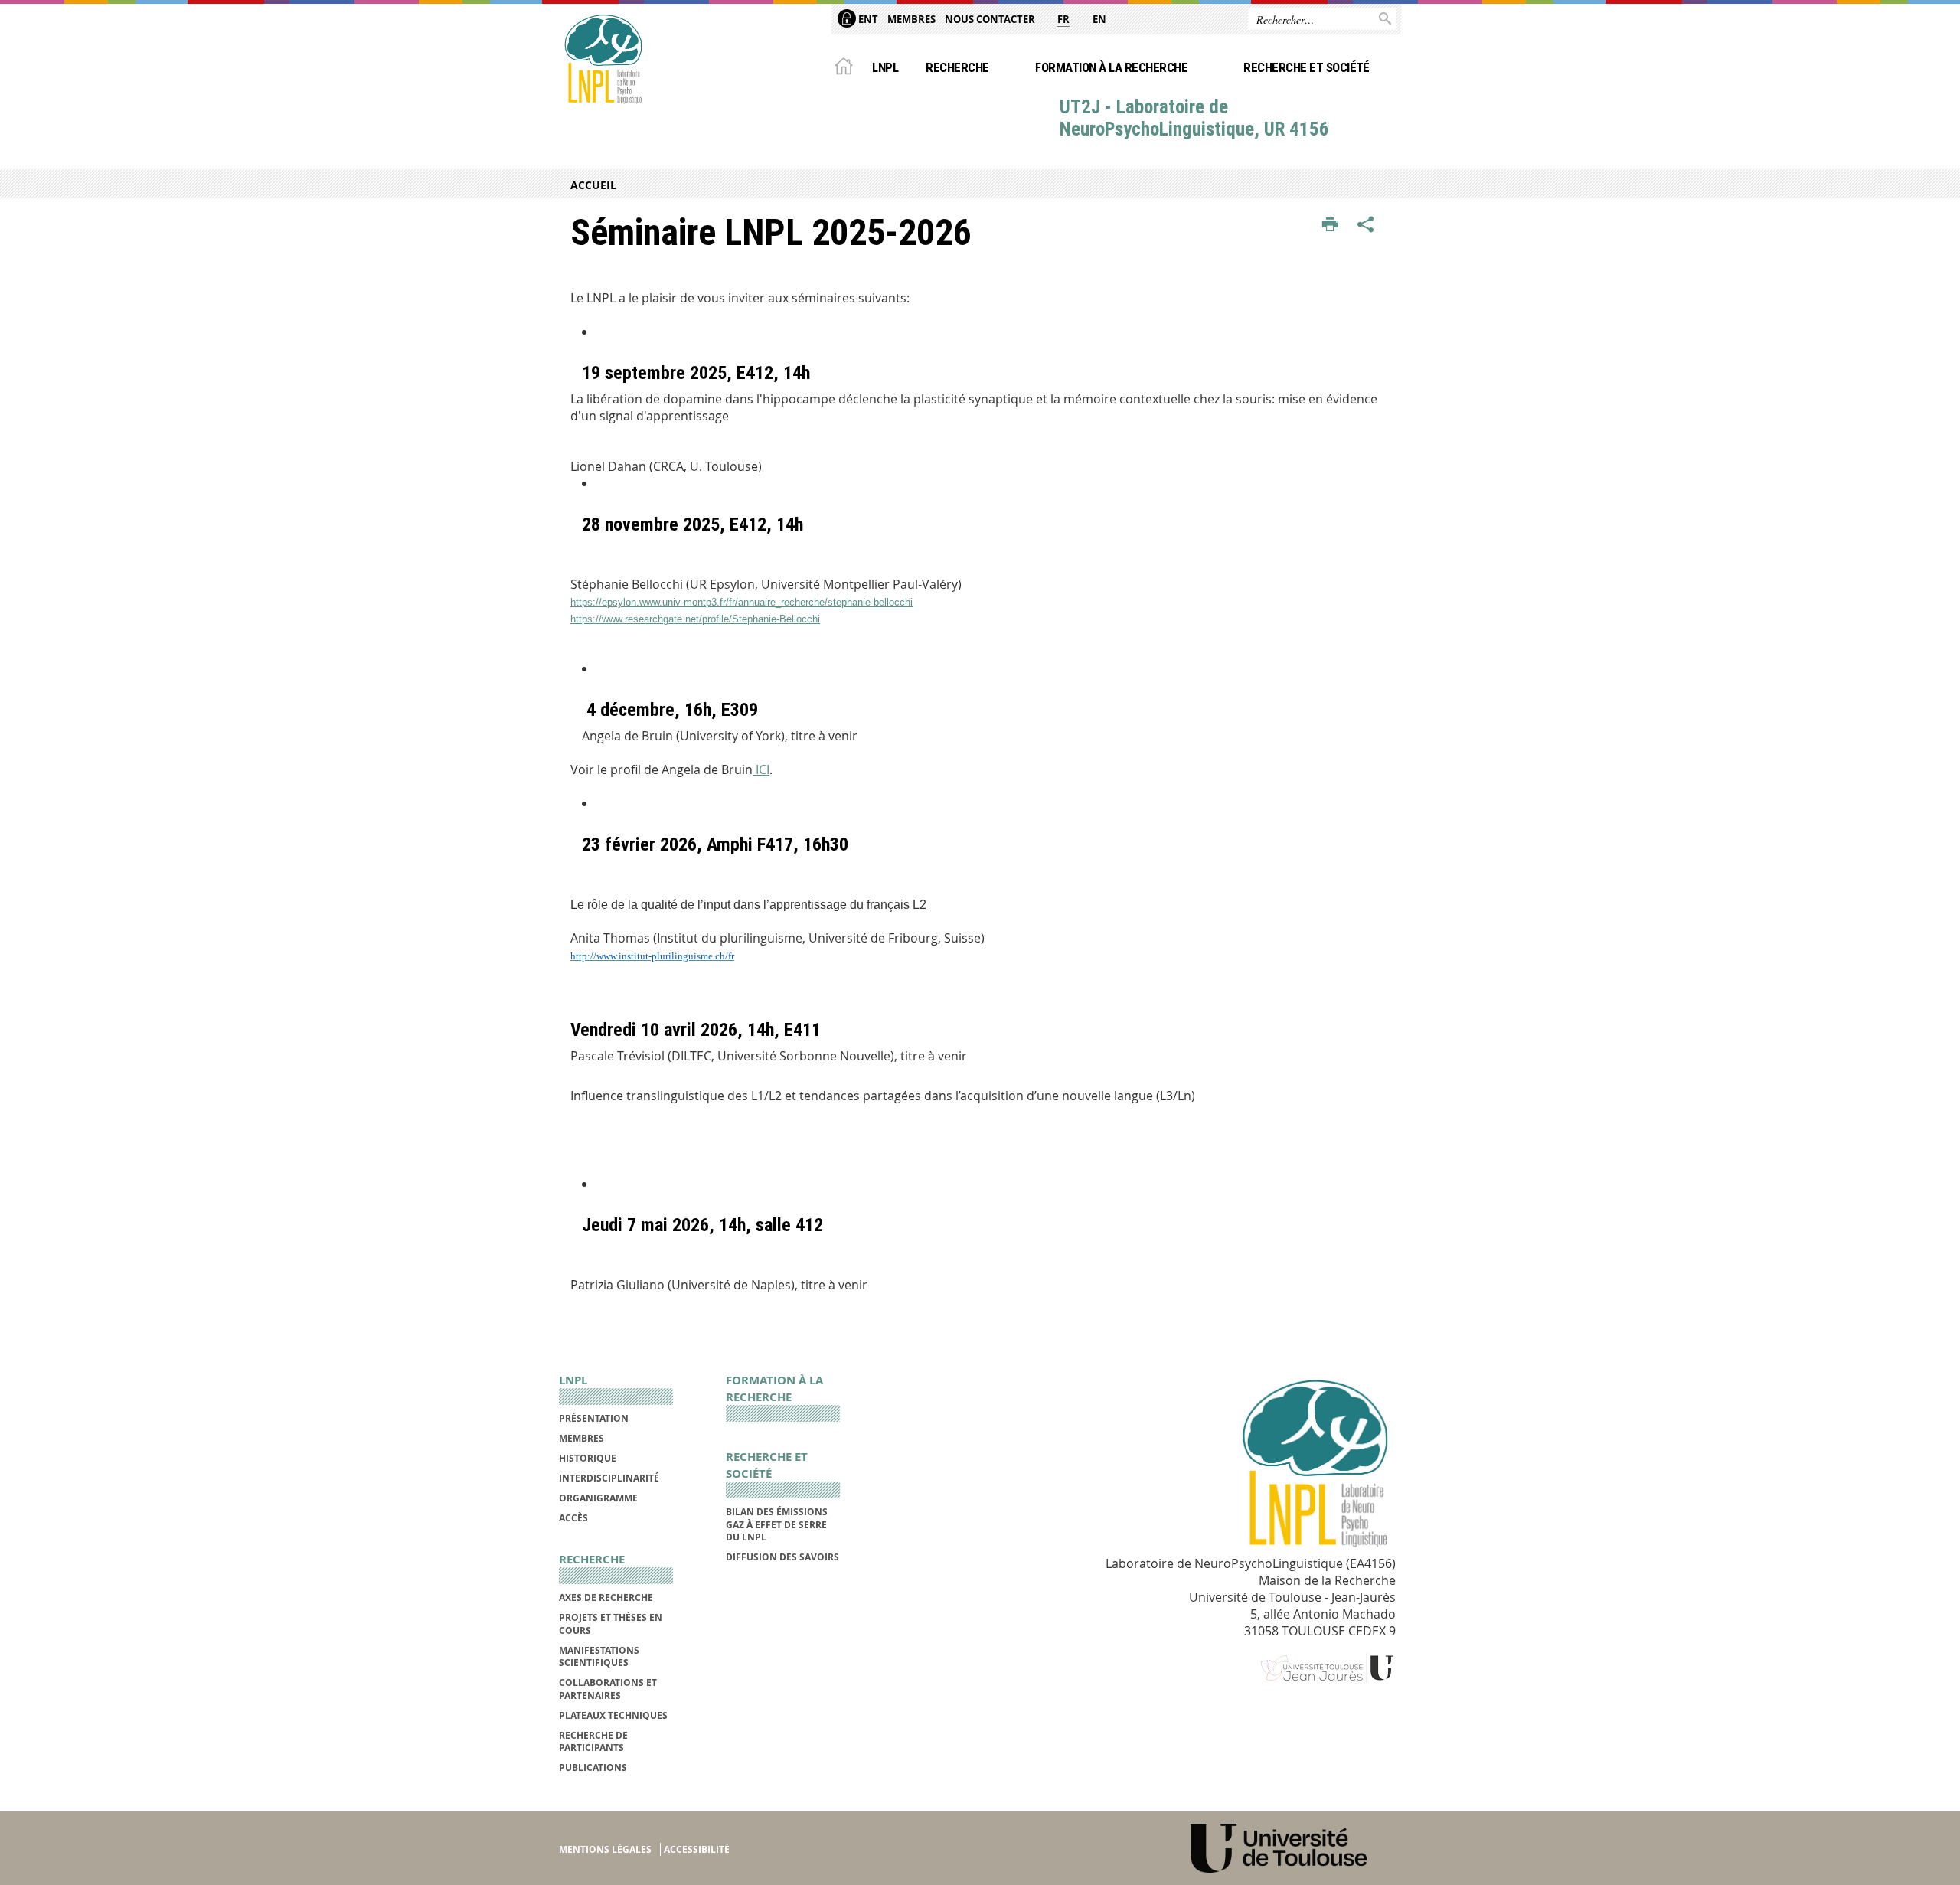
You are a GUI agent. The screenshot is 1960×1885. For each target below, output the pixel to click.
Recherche (957, 67)
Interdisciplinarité (609, 1478)
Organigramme (598, 1498)
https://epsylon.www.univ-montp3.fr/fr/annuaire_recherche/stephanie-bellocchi (742, 602)
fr (1063, 19)
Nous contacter (990, 19)
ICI (761, 769)
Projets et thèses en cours (611, 1624)
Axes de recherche (606, 1598)
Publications (593, 1767)
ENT (867, 19)
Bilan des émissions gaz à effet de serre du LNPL (777, 1524)
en (1099, 19)
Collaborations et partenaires (608, 1689)
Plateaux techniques (613, 1715)
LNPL (885, 67)
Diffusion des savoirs (782, 1557)
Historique (588, 1458)
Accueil (593, 185)
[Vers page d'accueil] (603, 59)
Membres (911, 19)
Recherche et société (1307, 67)
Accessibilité (697, 1849)
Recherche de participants (593, 1741)
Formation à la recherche (1111, 67)
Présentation (594, 1418)
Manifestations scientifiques (599, 1656)
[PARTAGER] (1366, 225)
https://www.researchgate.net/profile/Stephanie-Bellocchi (695, 619)
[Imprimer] (1330, 225)
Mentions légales (605, 1849)
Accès (573, 1518)
